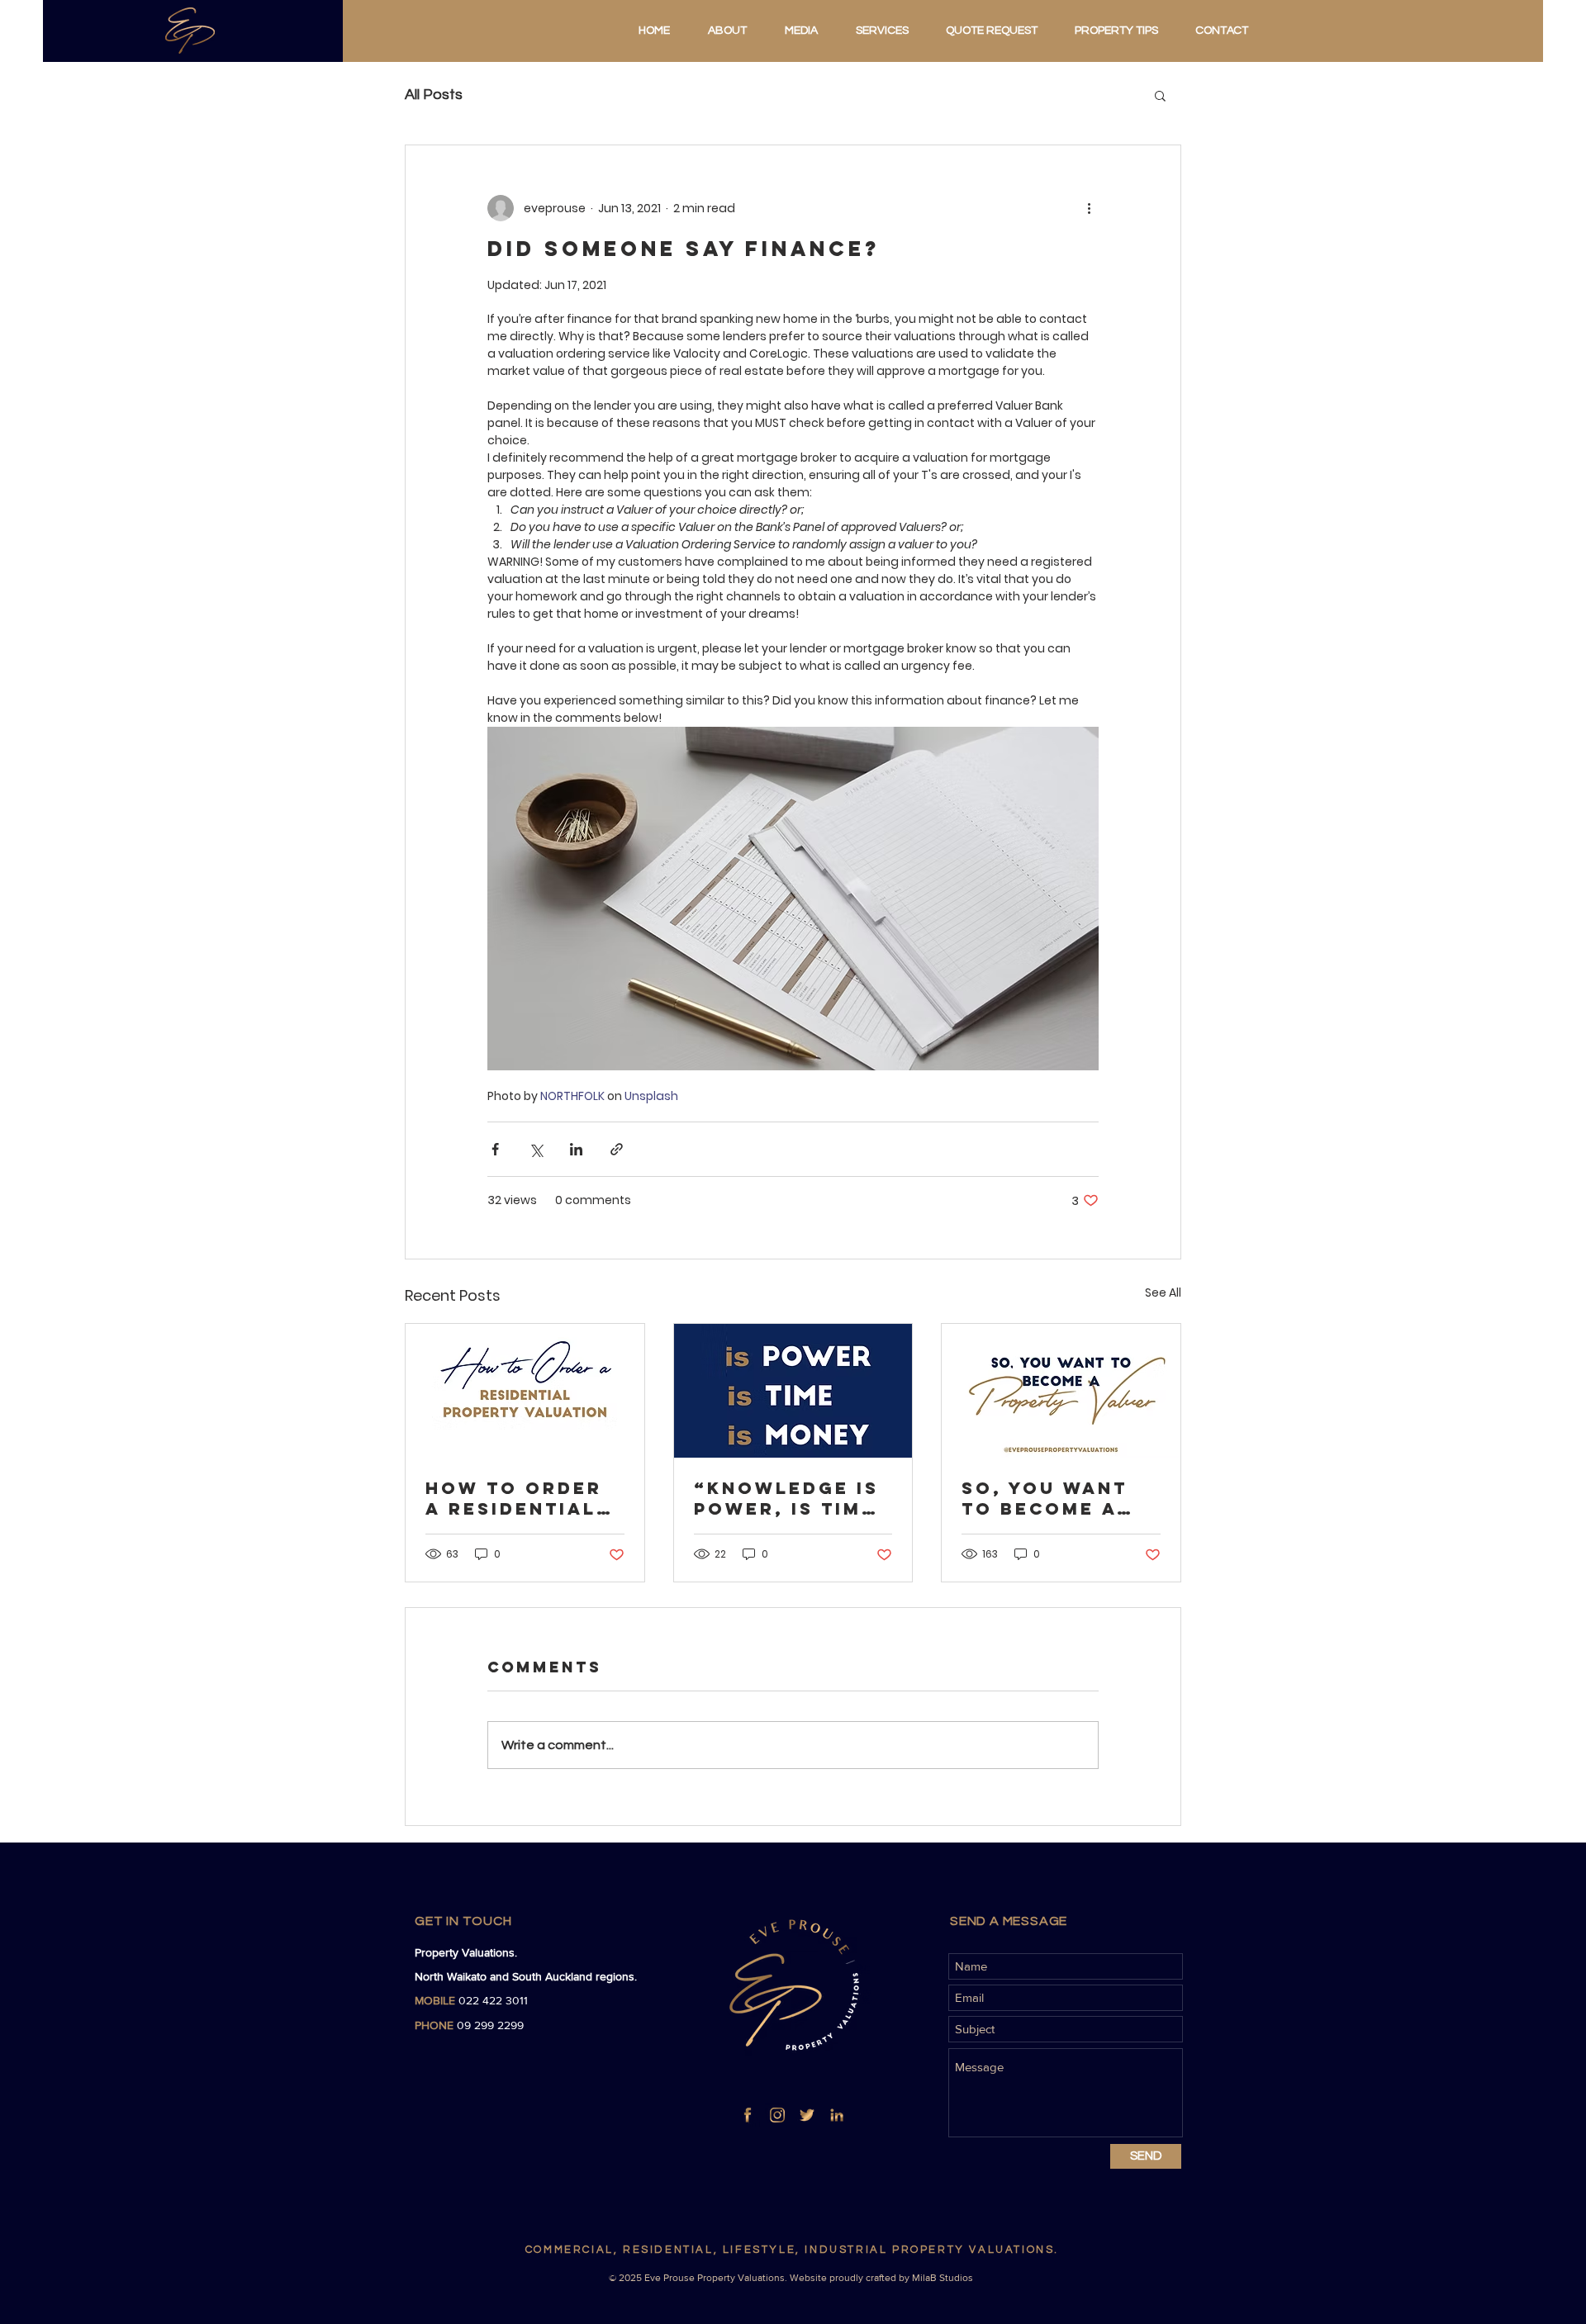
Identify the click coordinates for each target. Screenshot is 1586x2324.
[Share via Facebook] (495, 1149)
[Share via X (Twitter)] (536, 1149)
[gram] (777, 2115)
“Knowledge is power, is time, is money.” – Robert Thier (789, 1498)
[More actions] (1089, 208)
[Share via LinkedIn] (576, 1149)
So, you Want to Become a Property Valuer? (1045, 1498)
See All (1163, 1292)
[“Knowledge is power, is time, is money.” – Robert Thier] (793, 1391)
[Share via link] (617, 1149)
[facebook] (748, 2115)
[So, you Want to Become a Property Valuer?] (1061, 1391)
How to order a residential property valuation (514, 1498)
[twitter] (807, 2115)
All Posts (434, 95)
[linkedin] (837, 2115)
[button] (1160, 95)
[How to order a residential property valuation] (525, 1391)
